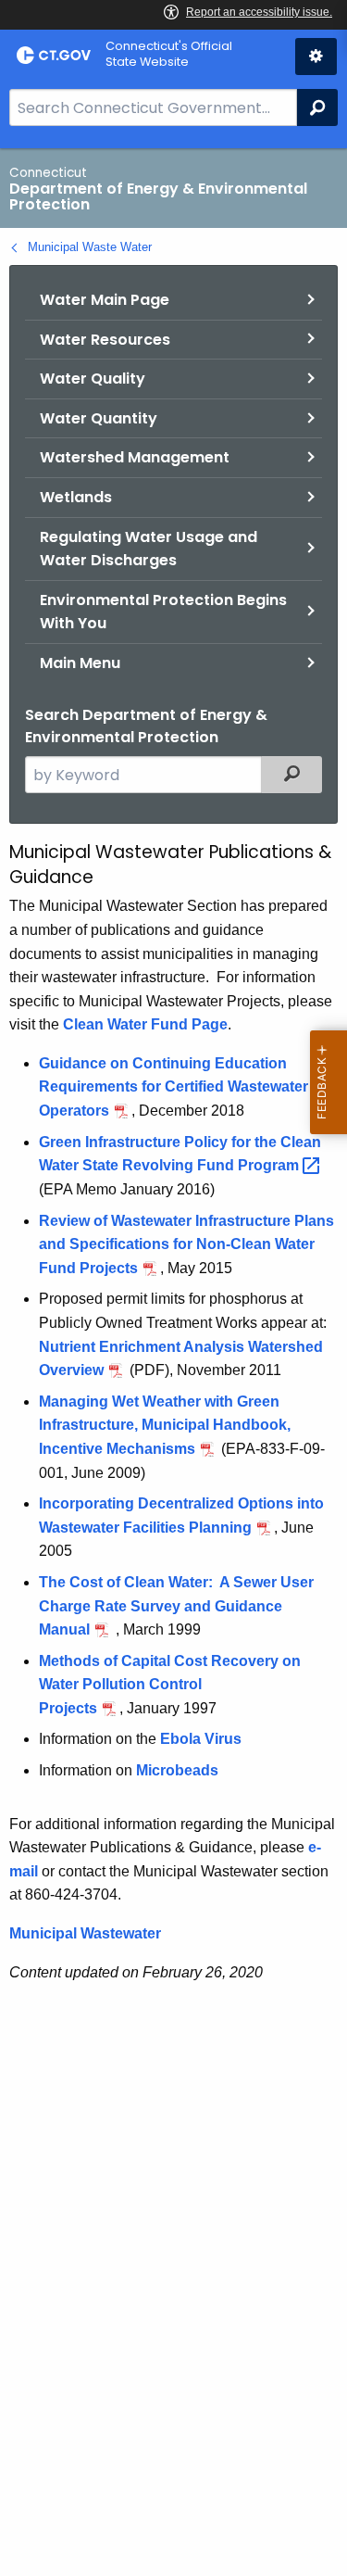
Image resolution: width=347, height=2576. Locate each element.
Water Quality (93, 379)
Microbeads (177, 1770)
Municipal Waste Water (90, 247)
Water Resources (105, 340)
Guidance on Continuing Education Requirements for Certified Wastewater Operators (173, 1087)
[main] (173, 1362)
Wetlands (76, 497)
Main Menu (80, 663)
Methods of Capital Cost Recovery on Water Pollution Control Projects (170, 1685)
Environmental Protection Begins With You (163, 612)
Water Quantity (99, 418)
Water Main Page (105, 300)
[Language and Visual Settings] (316, 57)
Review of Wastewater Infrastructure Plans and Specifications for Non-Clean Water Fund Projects (186, 1244)
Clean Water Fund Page (145, 1024)
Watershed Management (135, 457)
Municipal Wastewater (85, 1933)
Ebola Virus (201, 1739)
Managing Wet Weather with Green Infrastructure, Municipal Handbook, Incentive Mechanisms (165, 1425)
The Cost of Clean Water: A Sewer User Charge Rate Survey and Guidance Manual (176, 1606)
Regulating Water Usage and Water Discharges (149, 549)
